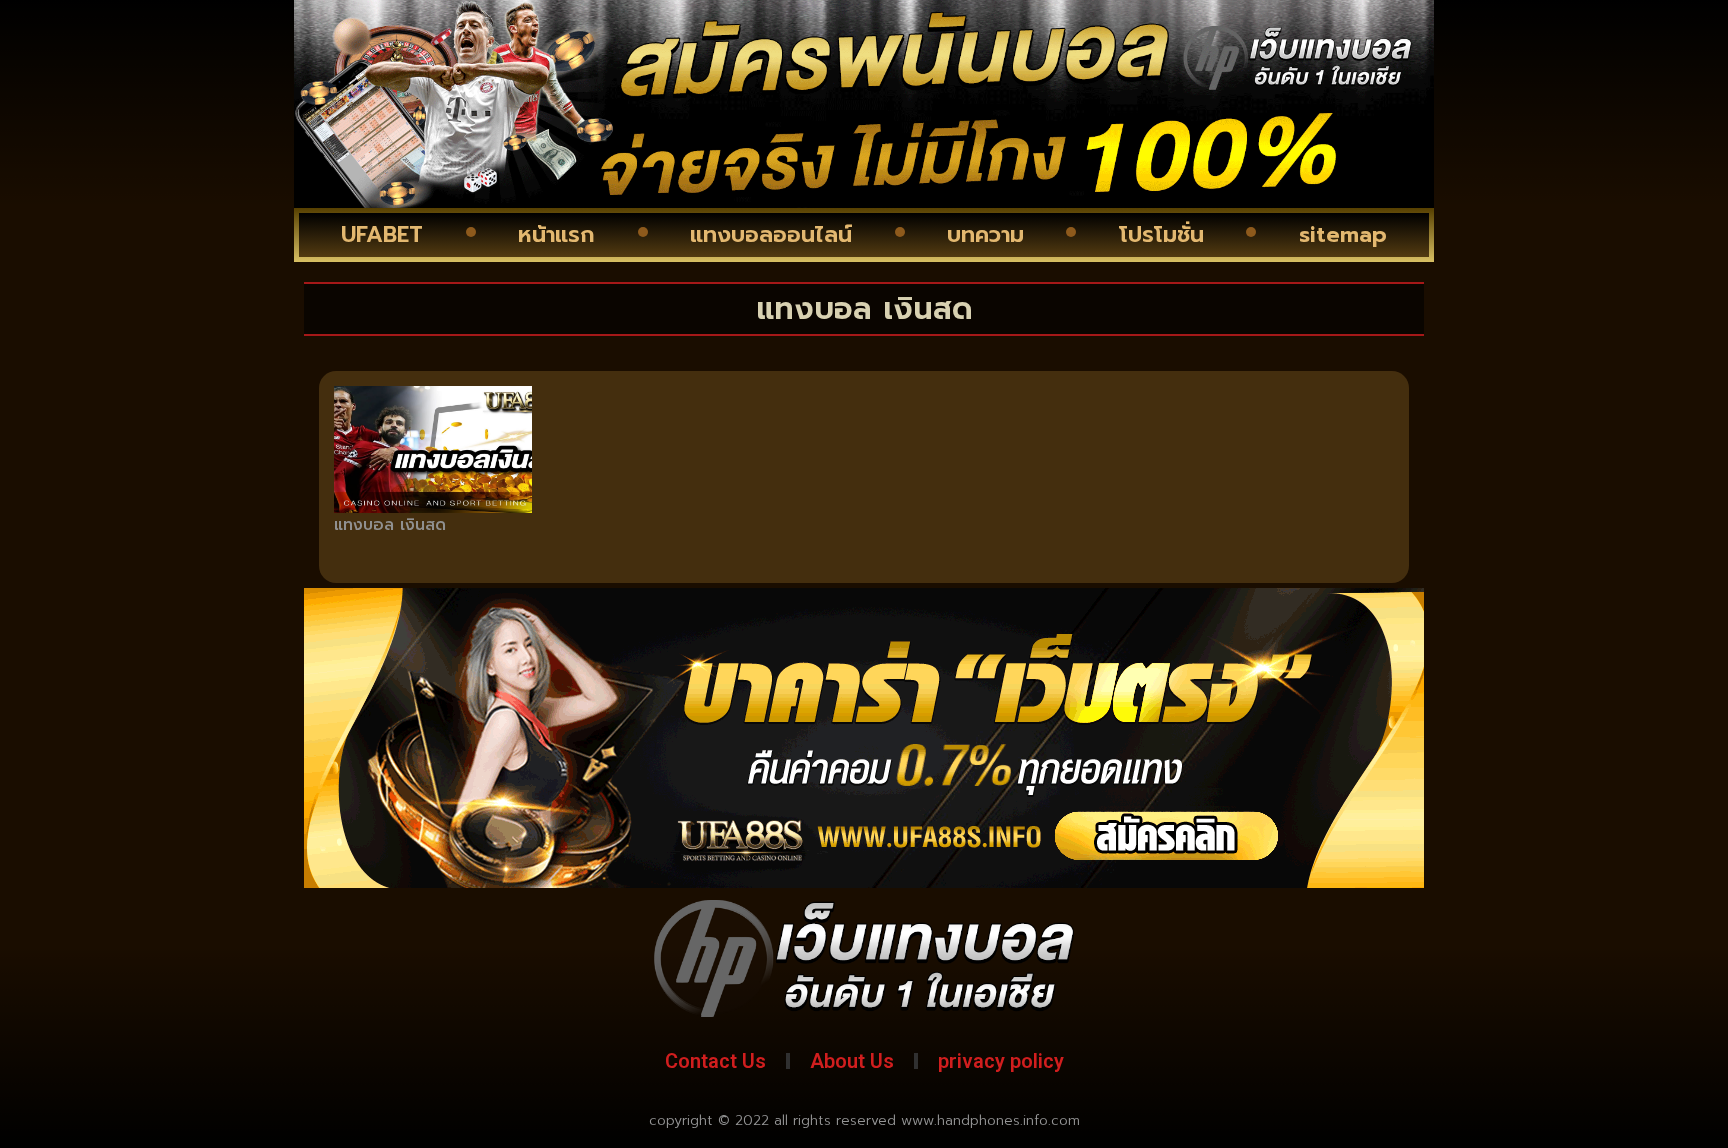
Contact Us (715, 1061)
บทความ (985, 234)
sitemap (1343, 234)
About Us (852, 1061)
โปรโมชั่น (1161, 234)
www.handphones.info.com (990, 1120)
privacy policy (1001, 1061)
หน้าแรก (556, 234)
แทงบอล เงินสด (390, 525)
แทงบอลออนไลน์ (771, 234)
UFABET (382, 234)
